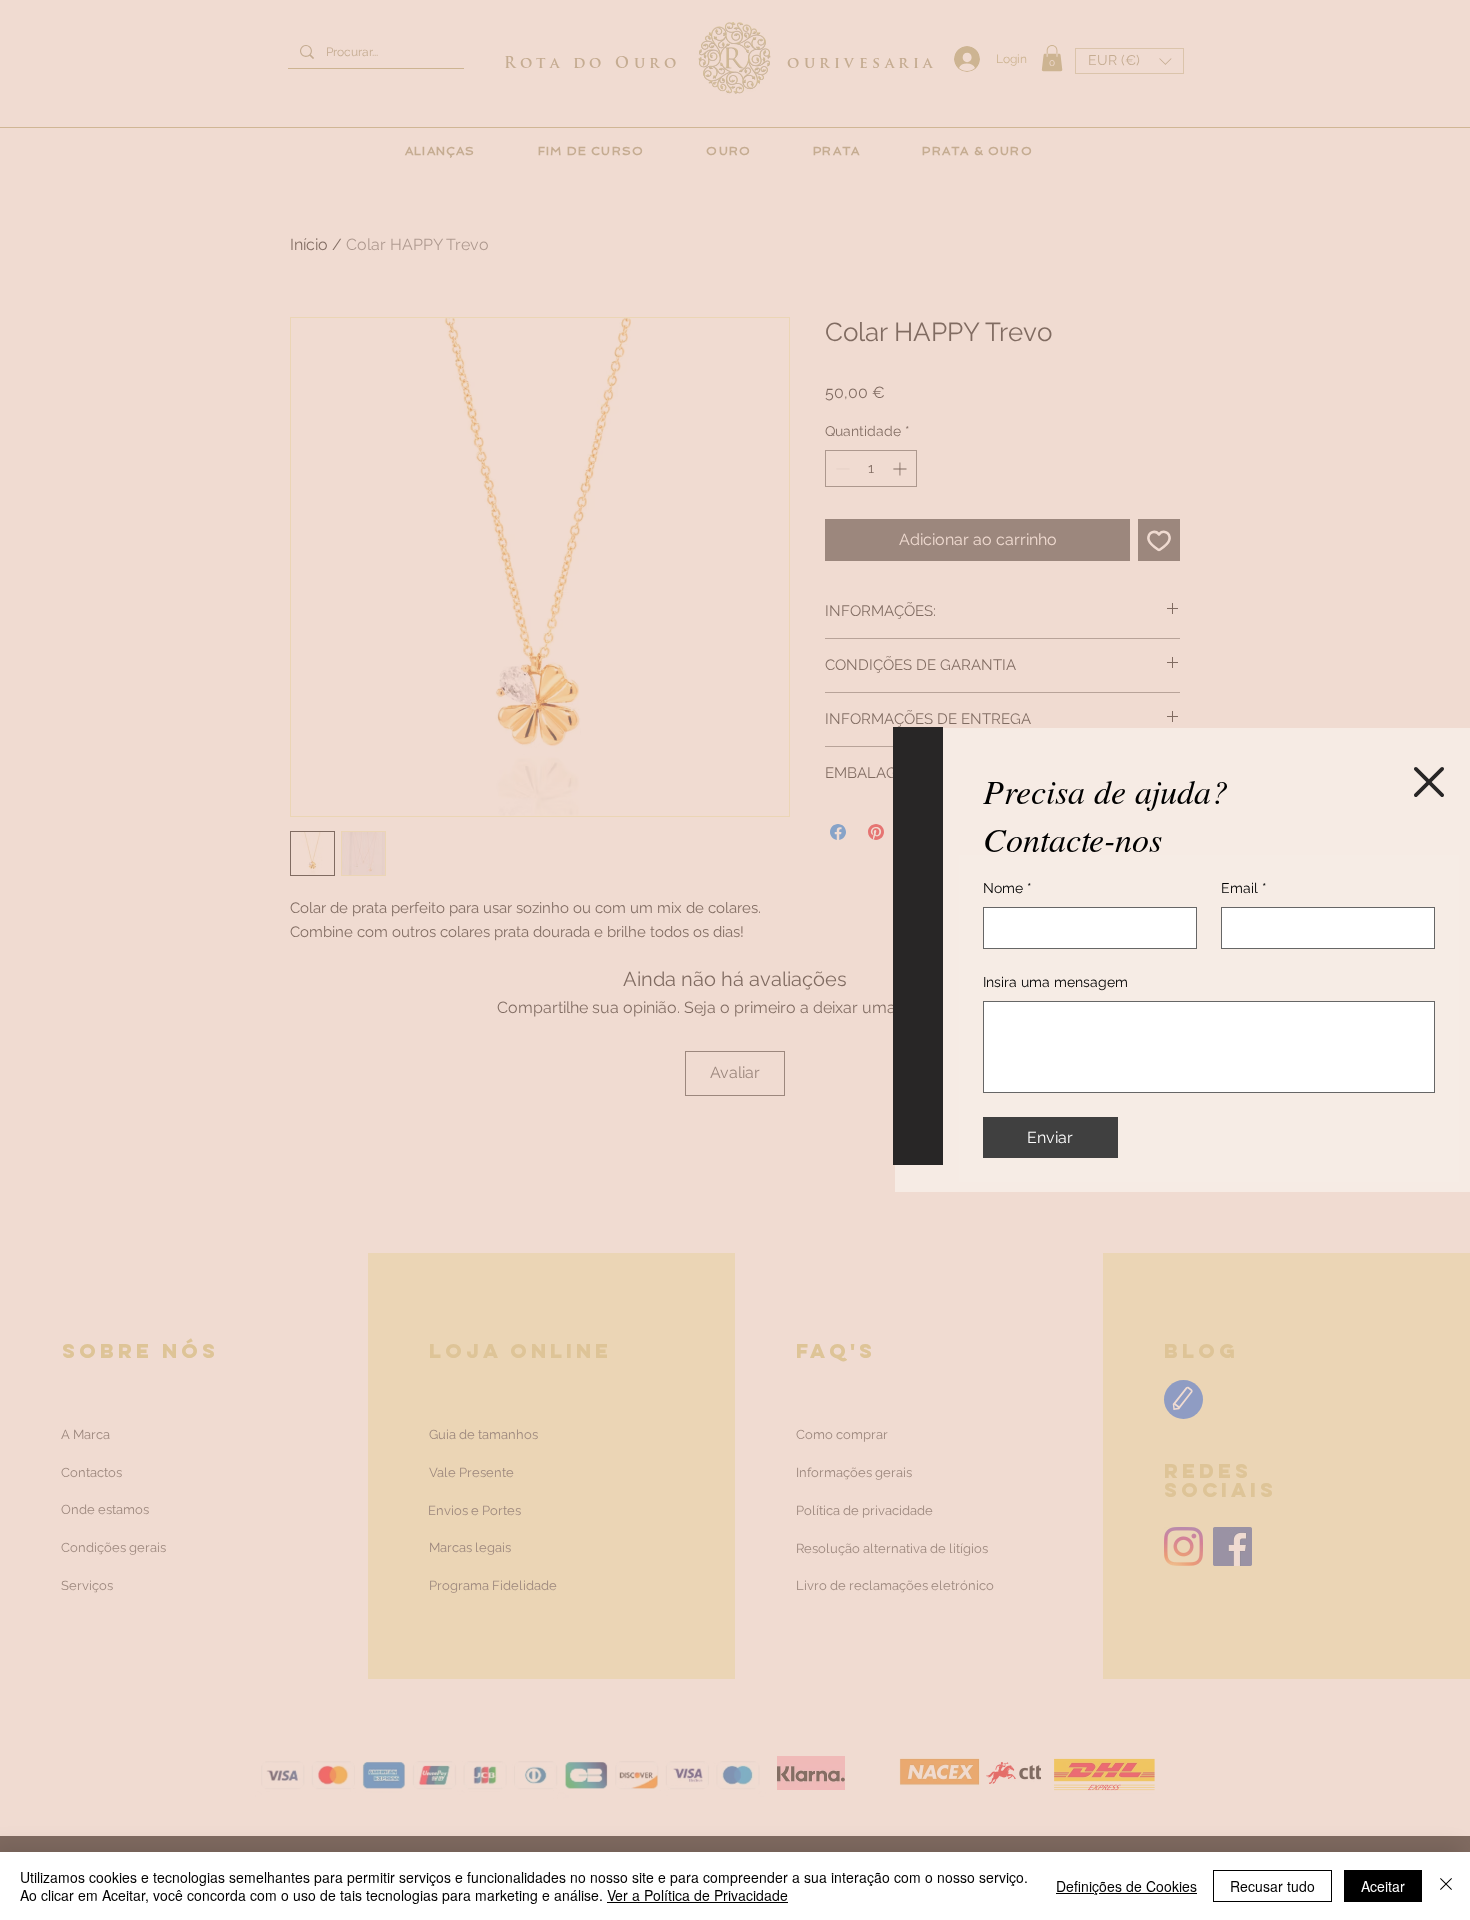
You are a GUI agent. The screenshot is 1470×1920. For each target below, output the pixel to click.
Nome (1007, 888)
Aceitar (1383, 1886)
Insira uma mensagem (1055, 982)
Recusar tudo (1272, 1886)
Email (1244, 888)
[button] (1429, 782)
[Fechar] (1446, 1886)
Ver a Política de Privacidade (697, 1895)
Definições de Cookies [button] (1126, 1886)
